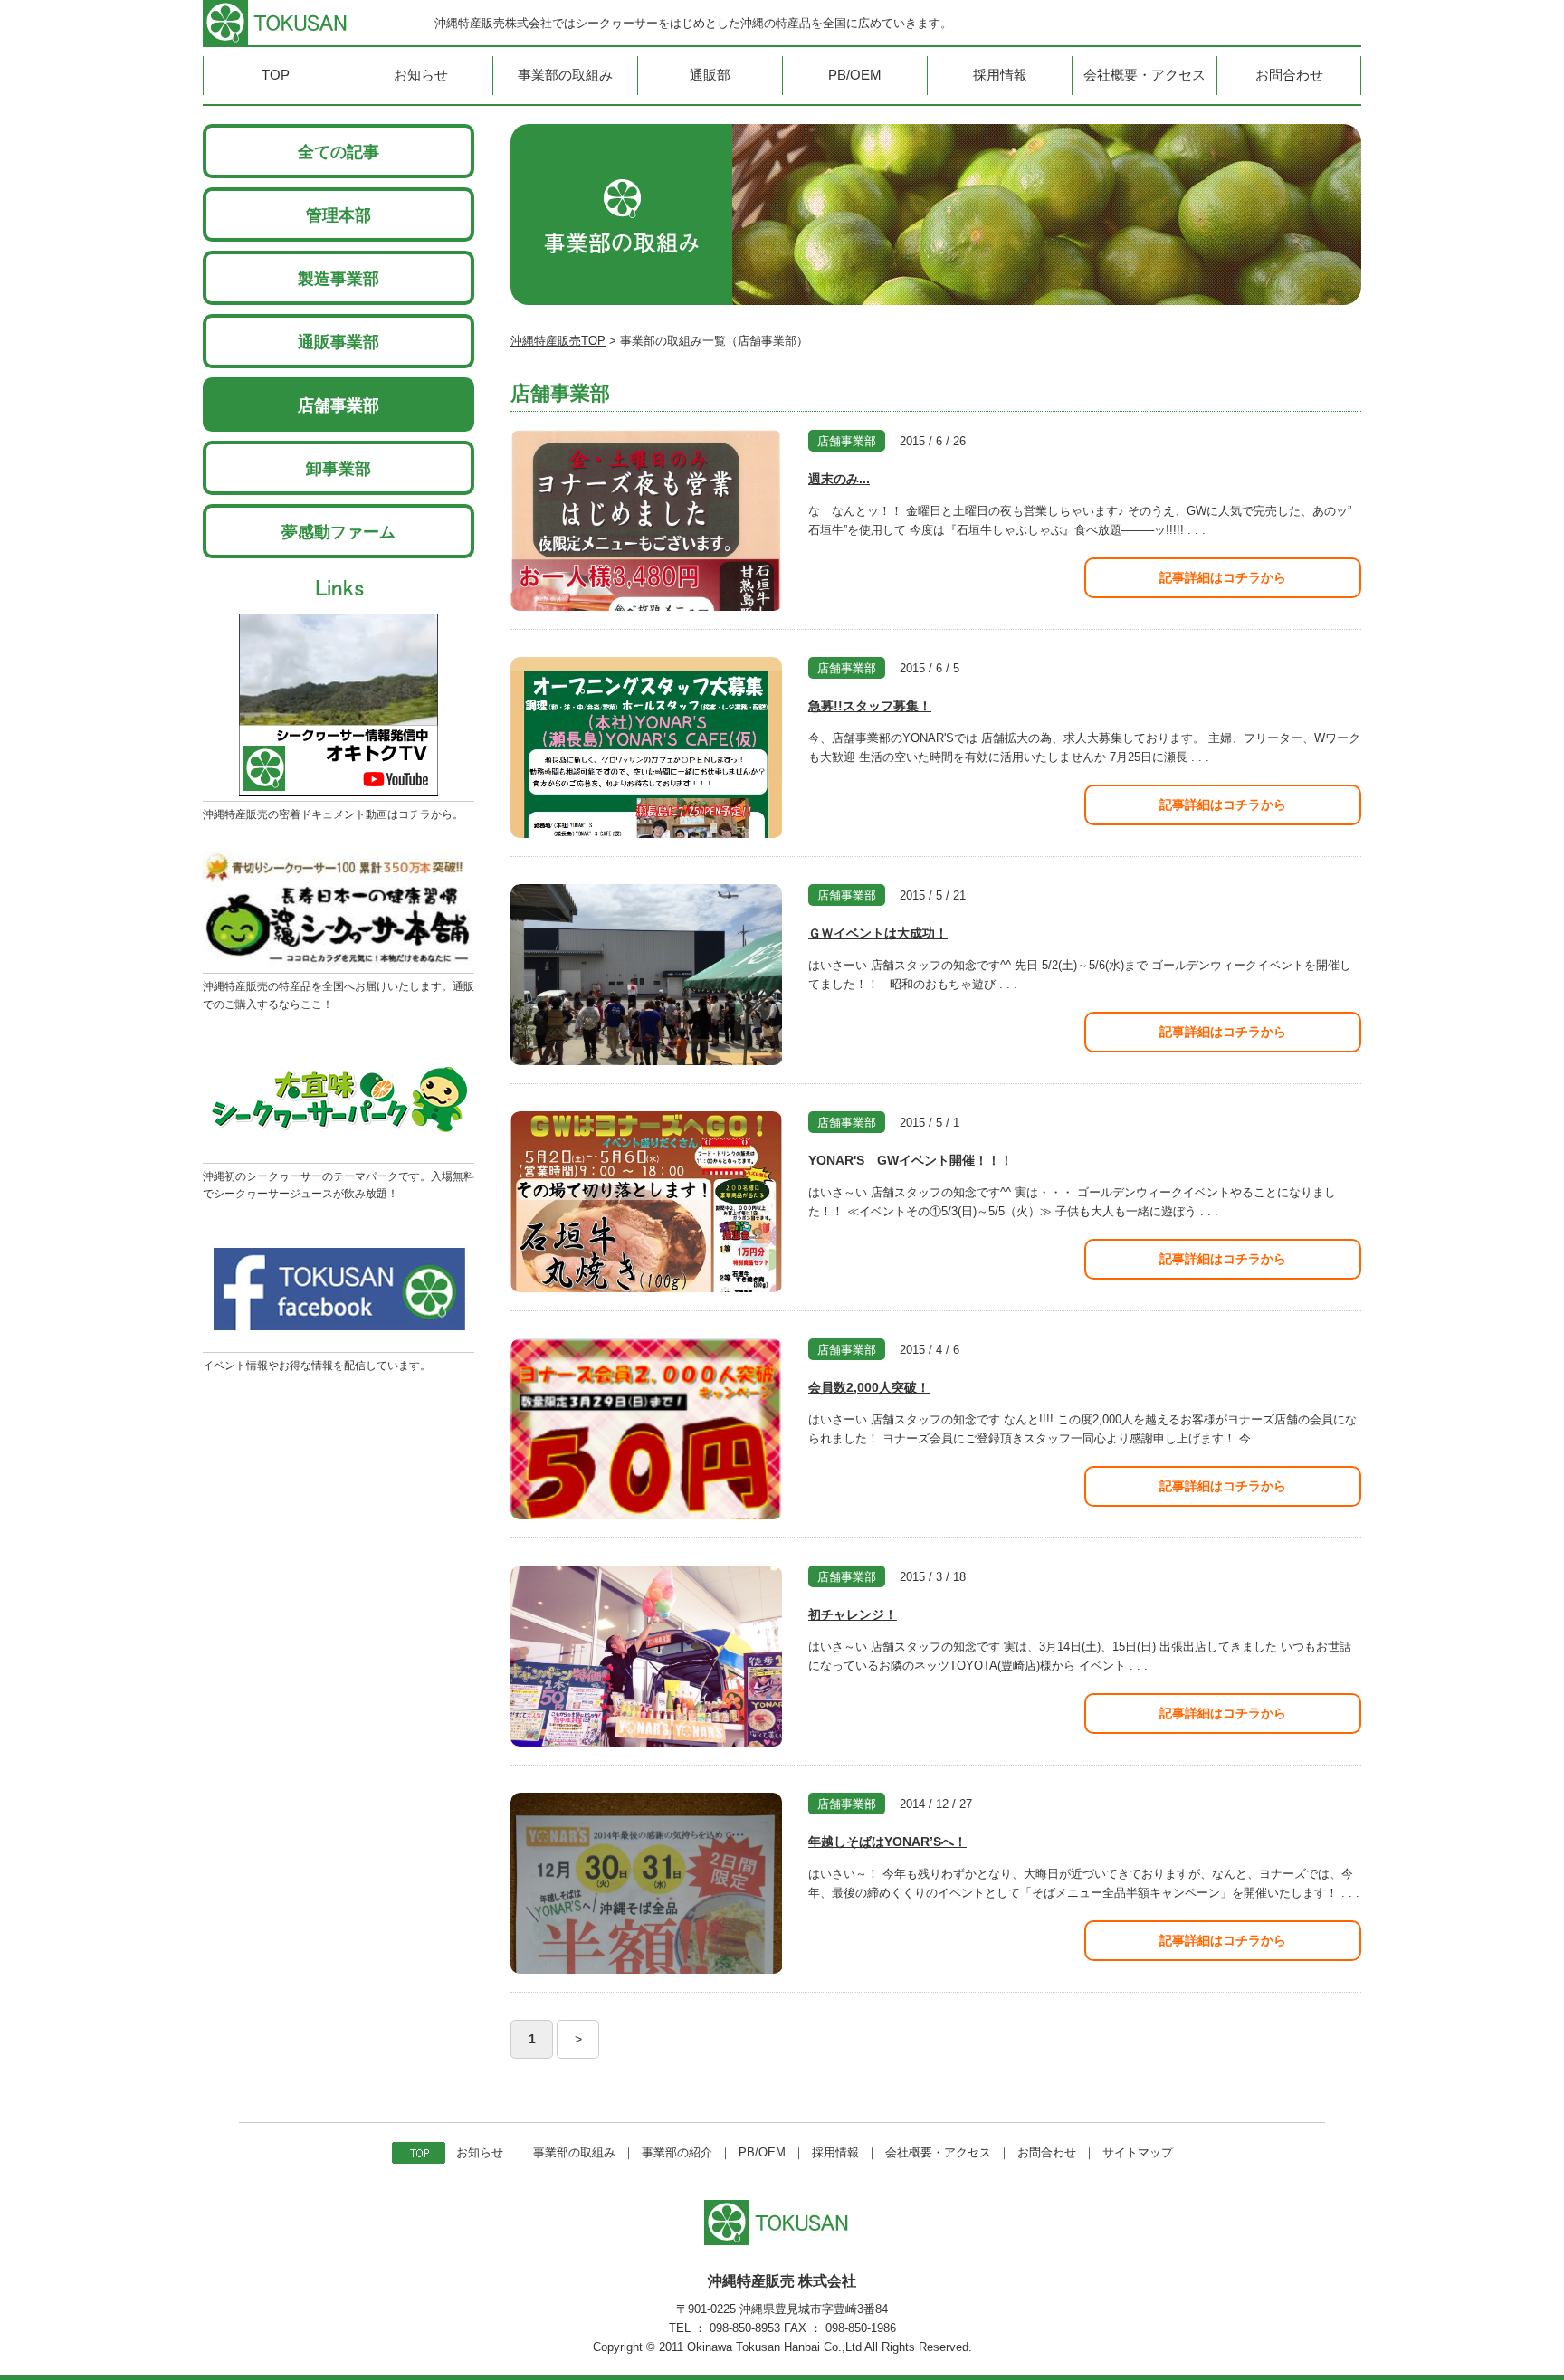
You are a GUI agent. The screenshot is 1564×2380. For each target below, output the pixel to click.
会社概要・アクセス (938, 2152)
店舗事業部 (847, 441)
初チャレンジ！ (853, 1614)
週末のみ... (839, 479)
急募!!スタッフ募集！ (870, 706)
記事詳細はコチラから (1223, 577)
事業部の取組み (574, 2152)
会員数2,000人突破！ (869, 1387)
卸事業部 (339, 469)
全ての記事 (339, 152)
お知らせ (480, 2152)
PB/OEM (762, 2152)
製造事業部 (339, 279)
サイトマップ (1138, 2152)
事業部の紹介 (677, 2152)
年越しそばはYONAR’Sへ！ (887, 1842)
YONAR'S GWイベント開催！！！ (911, 1160)
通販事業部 (339, 342)
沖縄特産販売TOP (558, 341)
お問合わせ (1047, 2152)
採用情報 (835, 2152)
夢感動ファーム (339, 532)
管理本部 (339, 215)
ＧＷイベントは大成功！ (878, 933)
